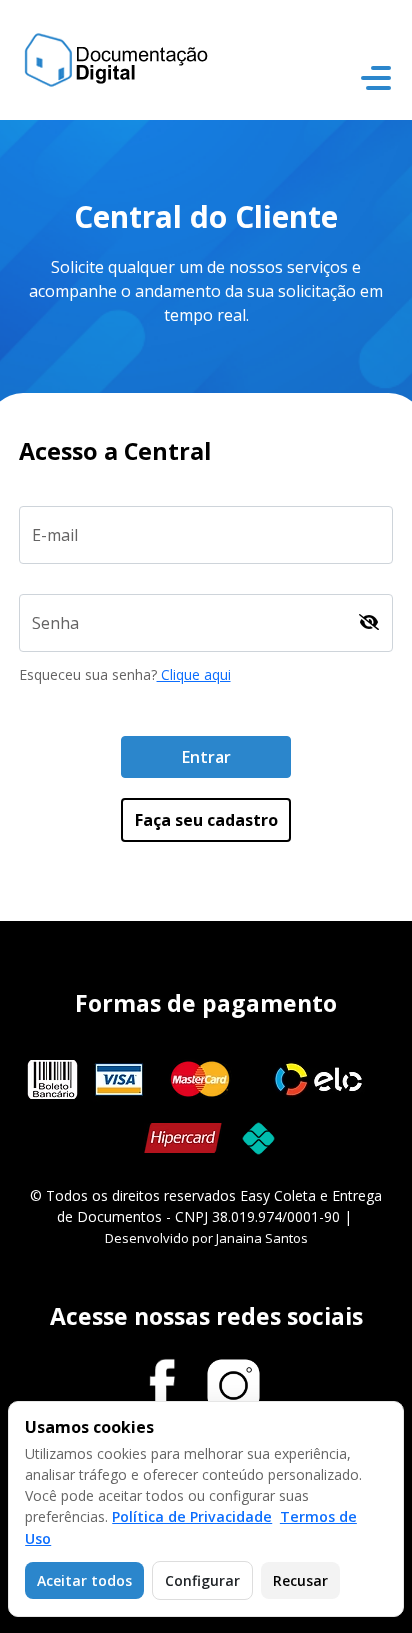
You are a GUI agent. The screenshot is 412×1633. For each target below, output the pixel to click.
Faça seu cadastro (206, 820)
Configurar (202, 1580)
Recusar (300, 1580)
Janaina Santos (262, 1238)
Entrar (206, 757)
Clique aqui (194, 674)
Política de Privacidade (192, 1516)
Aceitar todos (84, 1580)
